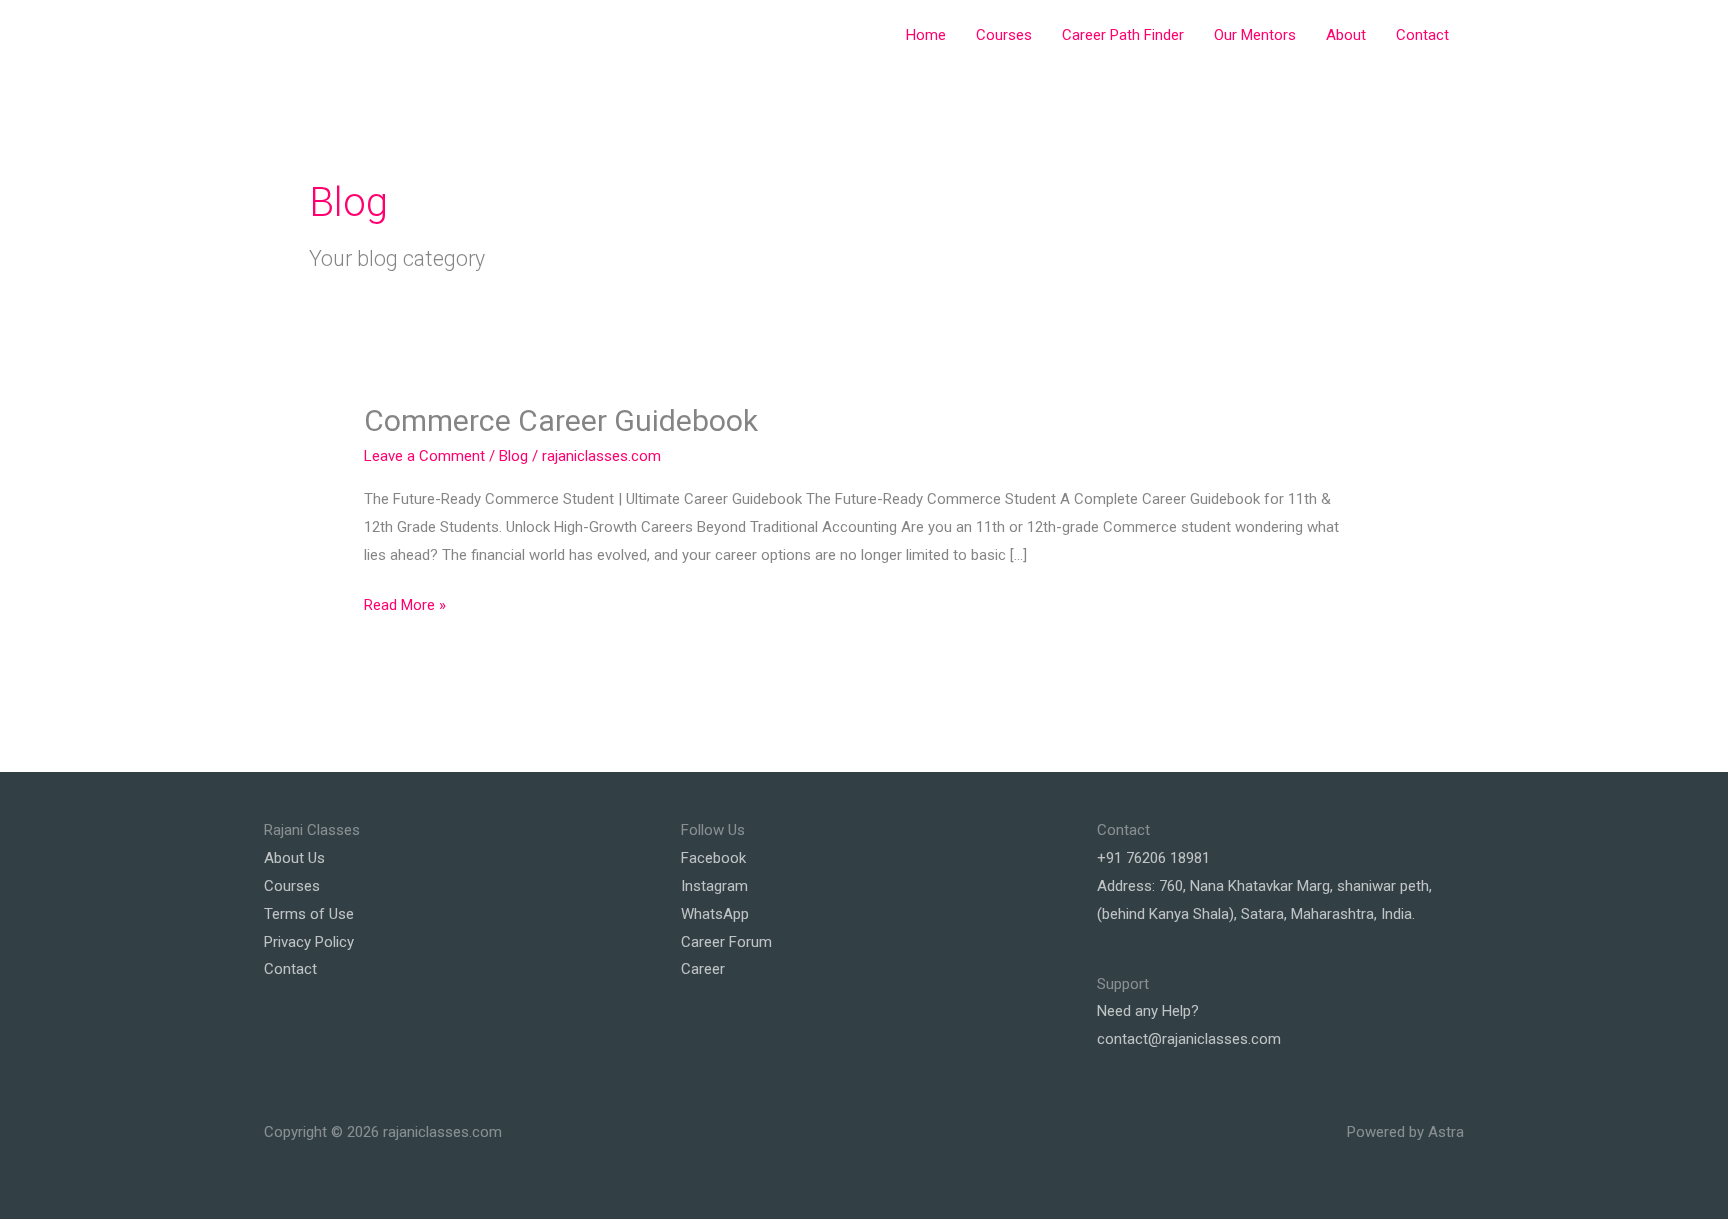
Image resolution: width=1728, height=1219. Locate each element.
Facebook (713, 858)
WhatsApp (715, 914)
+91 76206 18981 (1153, 858)
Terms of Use (309, 914)
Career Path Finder (1123, 35)
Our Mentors (1255, 35)
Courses (1004, 35)
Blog (513, 456)
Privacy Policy (309, 942)
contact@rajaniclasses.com (1189, 1039)
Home (926, 35)
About (1346, 35)
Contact (1422, 35)
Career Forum (726, 942)
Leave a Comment (424, 456)
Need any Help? (1148, 1011)
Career (703, 969)
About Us (294, 858)
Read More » (405, 607)
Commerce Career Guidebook (564, 420)
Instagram (714, 886)
